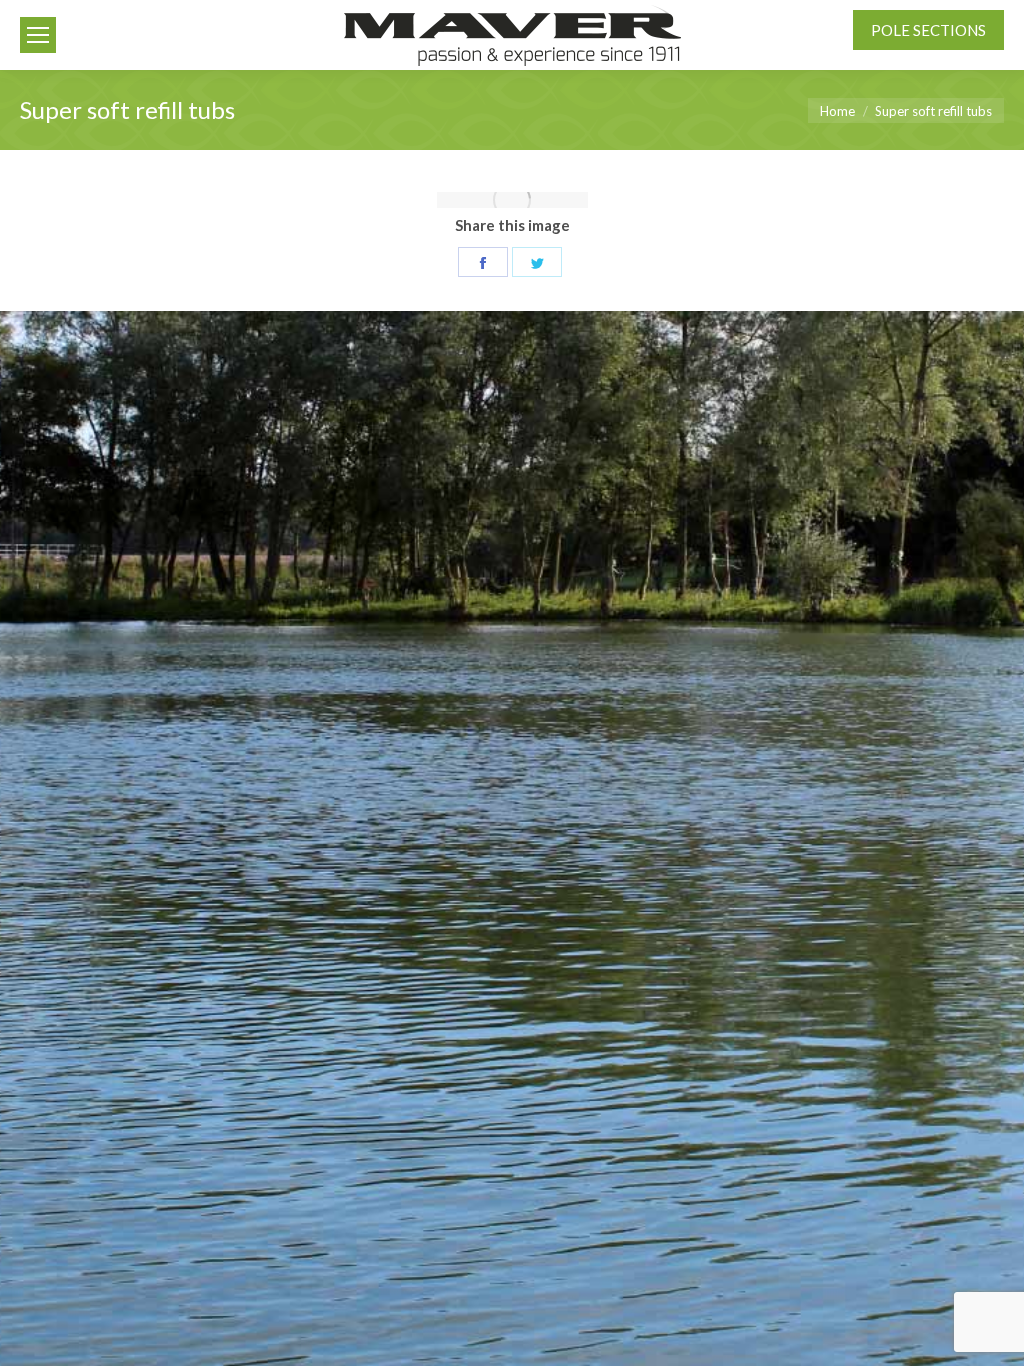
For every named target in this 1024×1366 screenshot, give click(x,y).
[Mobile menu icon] (38, 35)
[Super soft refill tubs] (512, 200)
